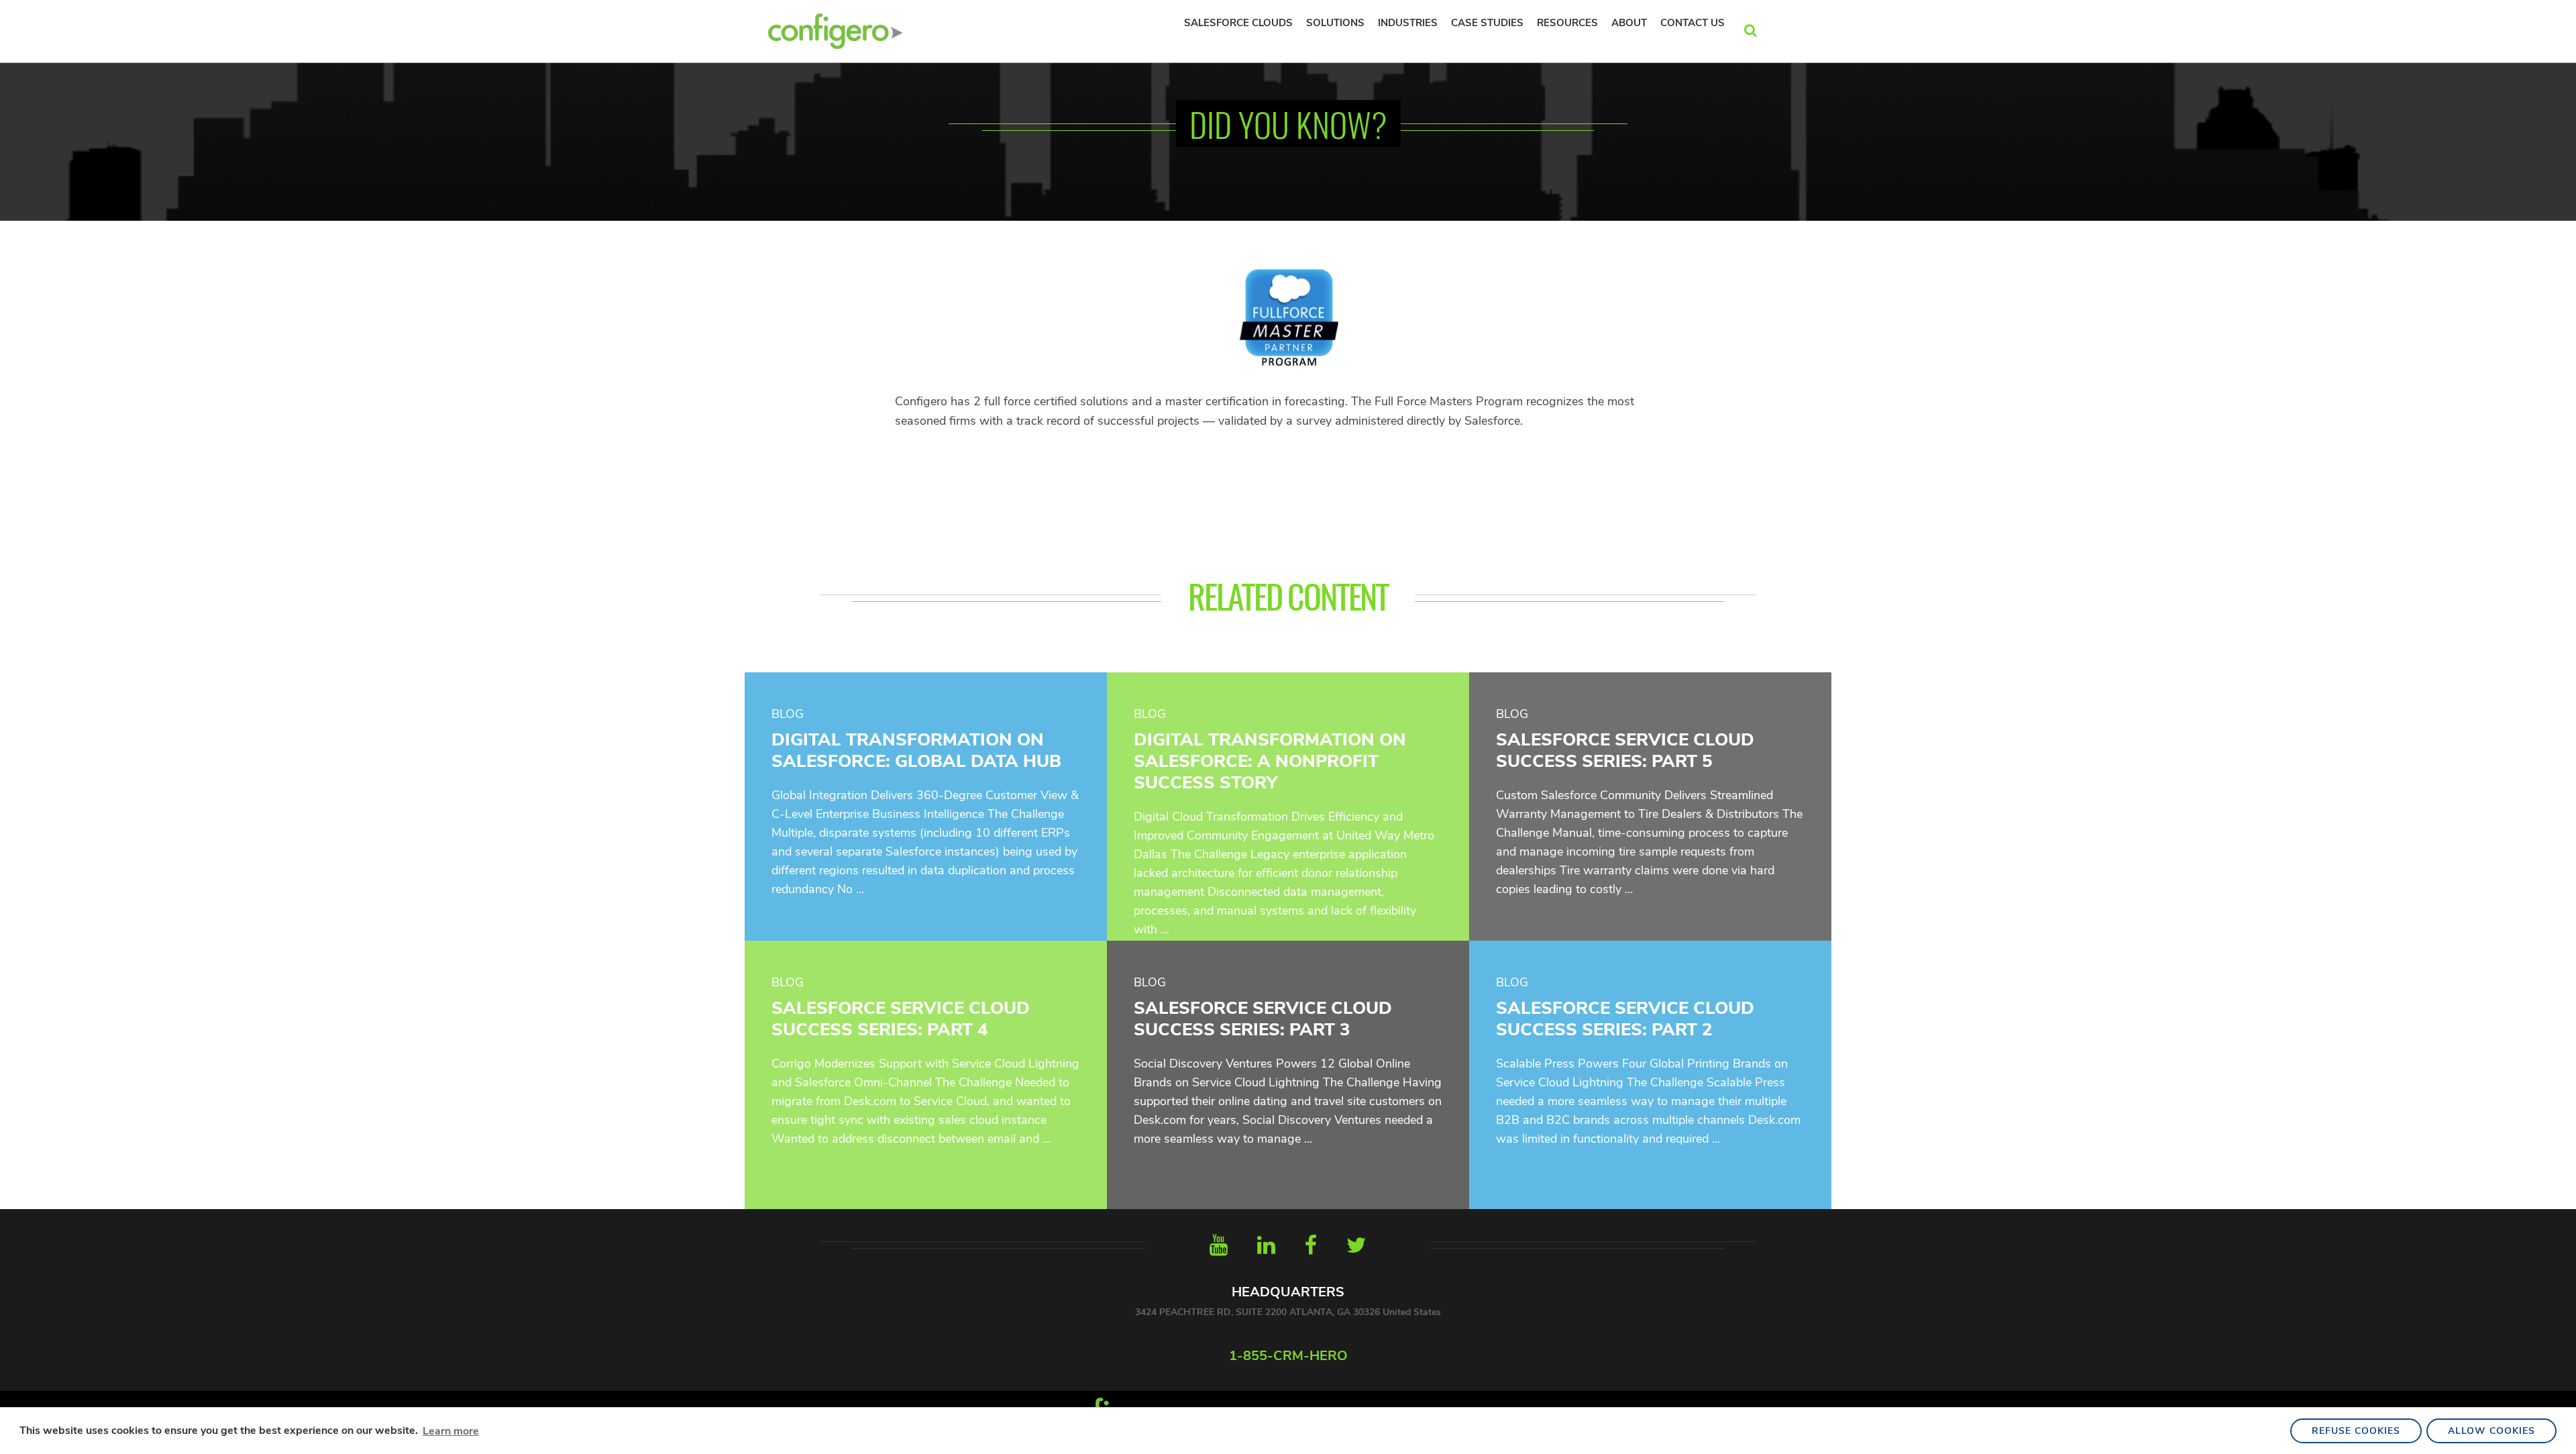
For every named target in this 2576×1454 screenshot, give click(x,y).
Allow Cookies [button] (2491, 1431)
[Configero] (835, 30)
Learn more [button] (451, 1431)
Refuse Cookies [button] (2356, 1431)
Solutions (1335, 23)
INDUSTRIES (1408, 23)
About (1629, 23)
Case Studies (1487, 23)
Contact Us (1693, 23)
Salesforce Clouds (1238, 23)
